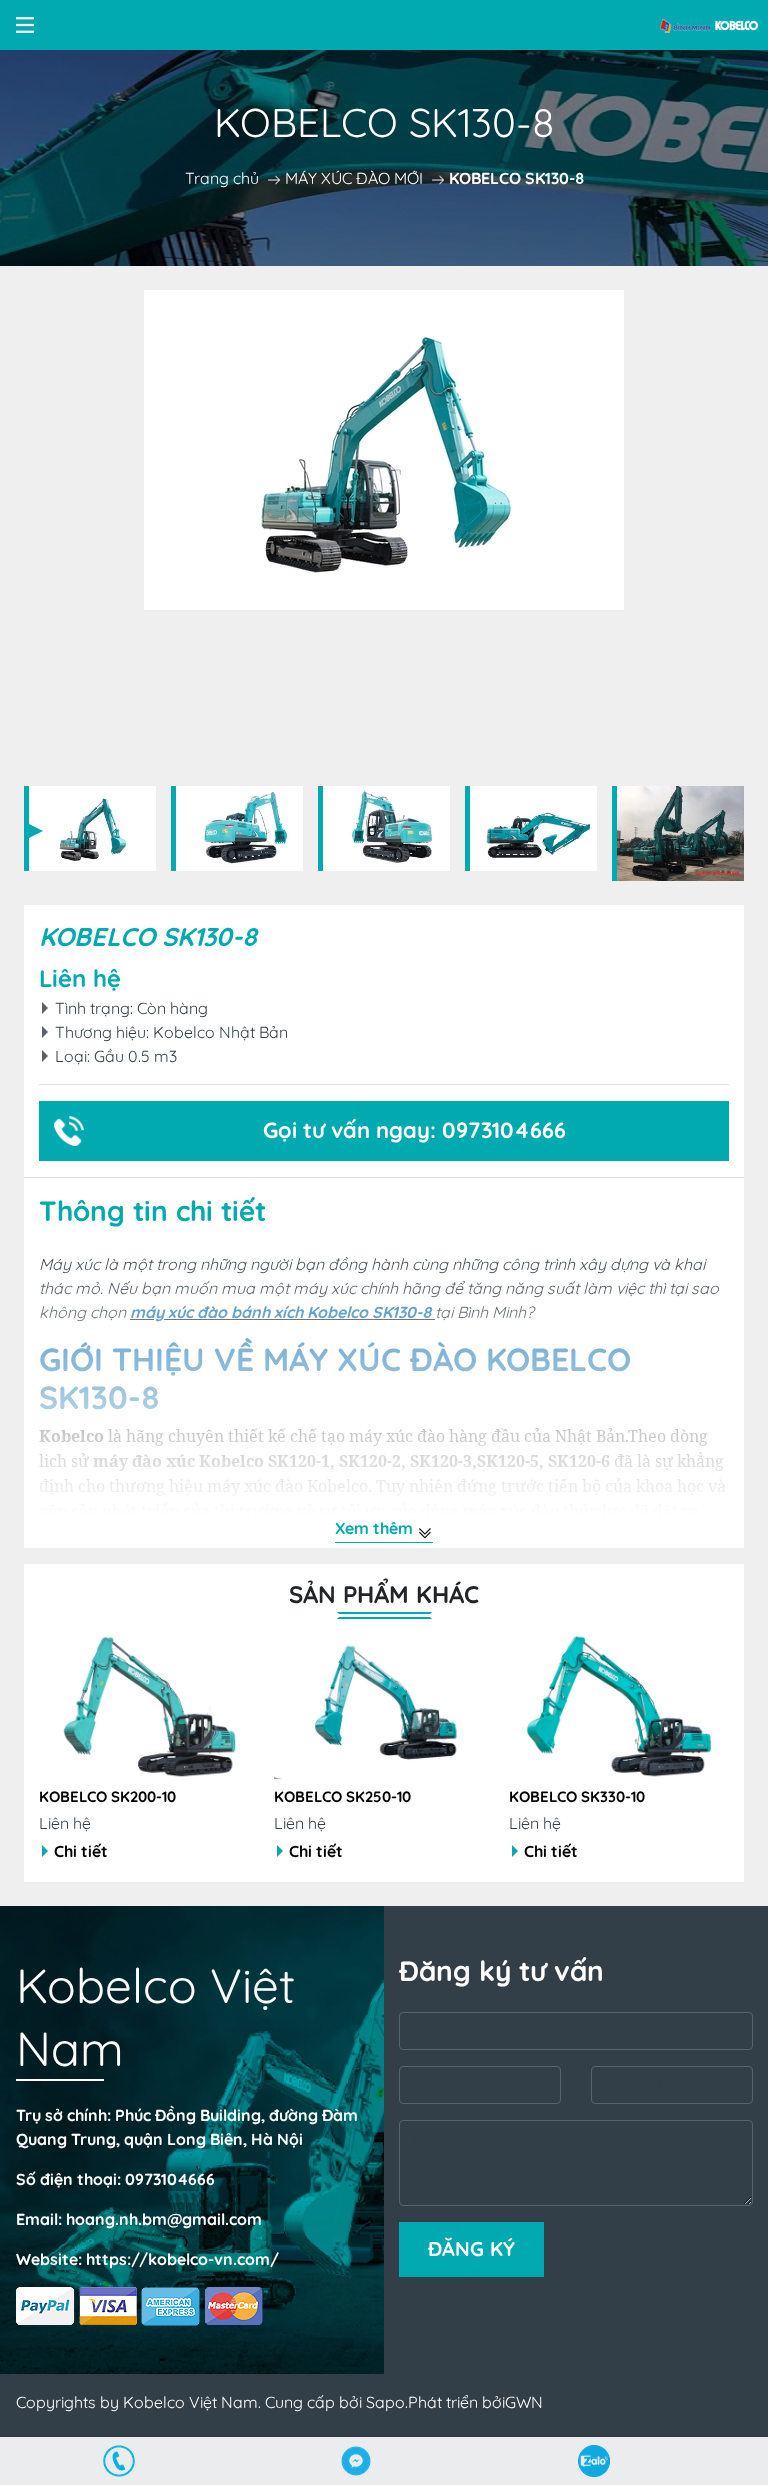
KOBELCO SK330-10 (342, 1797)
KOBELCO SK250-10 (107, 1797)
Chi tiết (81, 1851)
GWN (524, 2402)
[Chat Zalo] (594, 2461)
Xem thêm (376, 1528)
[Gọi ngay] (119, 2461)
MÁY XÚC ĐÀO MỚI (354, 178)
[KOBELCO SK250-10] (149, 1705)
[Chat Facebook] (357, 2461)
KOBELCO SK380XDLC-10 (585, 1797)
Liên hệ (80, 978)
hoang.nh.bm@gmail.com (164, 2219)
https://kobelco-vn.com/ (182, 2259)
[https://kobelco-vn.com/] (710, 25)
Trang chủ (222, 178)
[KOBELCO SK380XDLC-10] (619, 1705)
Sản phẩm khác (384, 1594)
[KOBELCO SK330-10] (384, 1705)
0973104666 (170, 2179)
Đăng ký (471, 2248)
